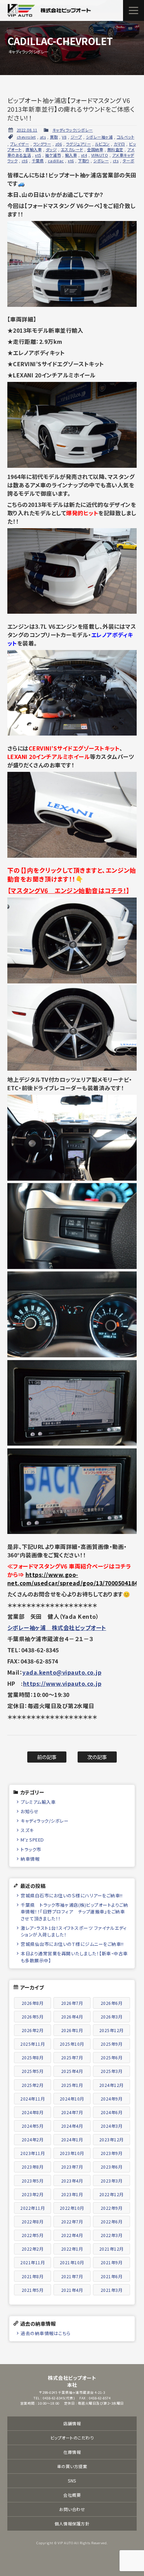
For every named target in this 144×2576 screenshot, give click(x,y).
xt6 (71, 161)
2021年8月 (33, 2276)
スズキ (27, 1830)
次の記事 (97, 1757)
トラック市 (31, 1849)
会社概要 (72, 2495)
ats (43, 137)
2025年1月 (72, 2085)
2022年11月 (33, 2208)
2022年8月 (33, 2221)
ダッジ (51, 149)
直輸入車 (34, 149)
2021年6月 (112, 2276)
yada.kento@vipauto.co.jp (62, 1672)
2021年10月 (72, 2262)
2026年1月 (72, 2030)
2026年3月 (112, 2017)
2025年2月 (33, 2085)
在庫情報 (72, 2452)
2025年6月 (112, 2057)
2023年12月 (111, 2139)
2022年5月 (33, 2235)
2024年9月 (112, 2099)
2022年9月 (112, 2208)
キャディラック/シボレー (73, 130)
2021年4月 (72, 2290)
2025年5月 (33, 2071)
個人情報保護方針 (72, 2523)
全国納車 (95, 149)
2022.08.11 (27, 130)
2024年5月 (33, 2126)
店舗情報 (72, 2423)
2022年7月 (72, 2221)
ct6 (25, 161)
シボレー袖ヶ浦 (99, 137)
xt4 (84, 155)
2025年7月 (72, 2057)
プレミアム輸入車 (38, 1802)
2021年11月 (33, 2262)
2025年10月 (72, 2044)
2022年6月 (112, 2221)
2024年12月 (111, 2085)
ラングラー (42, 144)
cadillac (56, 161)
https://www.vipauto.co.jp (62, 1683)
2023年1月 (72, 2194)
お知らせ (30, 1811)
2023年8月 (33, 2167)
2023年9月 (112, 2153)
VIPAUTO (100, 155)
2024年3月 (112, 2126)
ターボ (129, 161)
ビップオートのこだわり (72, 2438)
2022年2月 (33, 2249)
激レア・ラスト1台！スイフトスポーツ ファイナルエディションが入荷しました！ (74, 1931)
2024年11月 (33, 2099)
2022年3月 (112, 2235)
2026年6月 (112, 2003)
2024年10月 (72, 2099)
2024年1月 (72, 2139)
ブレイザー (20, 144)
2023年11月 (33, 2153)
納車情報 (30, 1859)
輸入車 (71, 155)
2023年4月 (72, 2181)
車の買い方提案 (72, 2466)
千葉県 (38, 161)
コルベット (126, 137)
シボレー (101, 161)
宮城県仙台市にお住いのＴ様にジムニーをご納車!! (72, 1944)
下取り (84, 161)
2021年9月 (112, 2262)
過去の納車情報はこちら (46, 2333)
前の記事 (47, 1757)
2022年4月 (72, 2235)
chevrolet (26, 137)
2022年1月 (72, 2249)
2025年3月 (112, 2071)
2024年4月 (72, 2126)
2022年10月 (72, 2208)
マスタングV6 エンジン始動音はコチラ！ (68, 890)
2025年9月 (112, 2044)
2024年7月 (72, 2112)
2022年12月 (111, 2194)
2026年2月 (33, 2030)
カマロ (119, 144)
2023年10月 (72, 2153)
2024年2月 (33, 2139)
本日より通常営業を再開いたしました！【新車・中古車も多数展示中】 (74, 1957)
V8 (64, 137)
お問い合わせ (72, 2509)
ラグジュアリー (79, 144)
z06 (59, 144)
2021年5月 (33, 2290)
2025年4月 (72, 2071)
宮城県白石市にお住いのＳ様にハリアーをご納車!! (71, 1895)
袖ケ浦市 (53, 155)
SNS (72, 2481)
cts (116, 161)
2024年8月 (33, 2112)
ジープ (76, 137)
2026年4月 (72, 2017)
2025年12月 (111, 2030)
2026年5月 (33, 2017)
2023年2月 (33, 2194)
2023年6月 (112, 2167)
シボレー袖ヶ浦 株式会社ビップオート (57, 1627)
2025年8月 (33, 2057)
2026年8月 (33, 2003)
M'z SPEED (32, 1840)
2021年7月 (72, 2276)
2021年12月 (111, 2249)
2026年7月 (72, 2003)
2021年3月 (112, 2290)
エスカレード (72, 149)
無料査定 (115, 149)
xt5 (38, 155)
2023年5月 (33, 2181)
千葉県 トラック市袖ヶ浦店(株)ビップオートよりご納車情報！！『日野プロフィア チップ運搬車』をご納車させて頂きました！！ (74, 1911)
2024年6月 (112, 2112)
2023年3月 (112, 2181)
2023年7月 (72, 2167)
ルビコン (102, 144)
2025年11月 (33, 2044)
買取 (54, 137)
